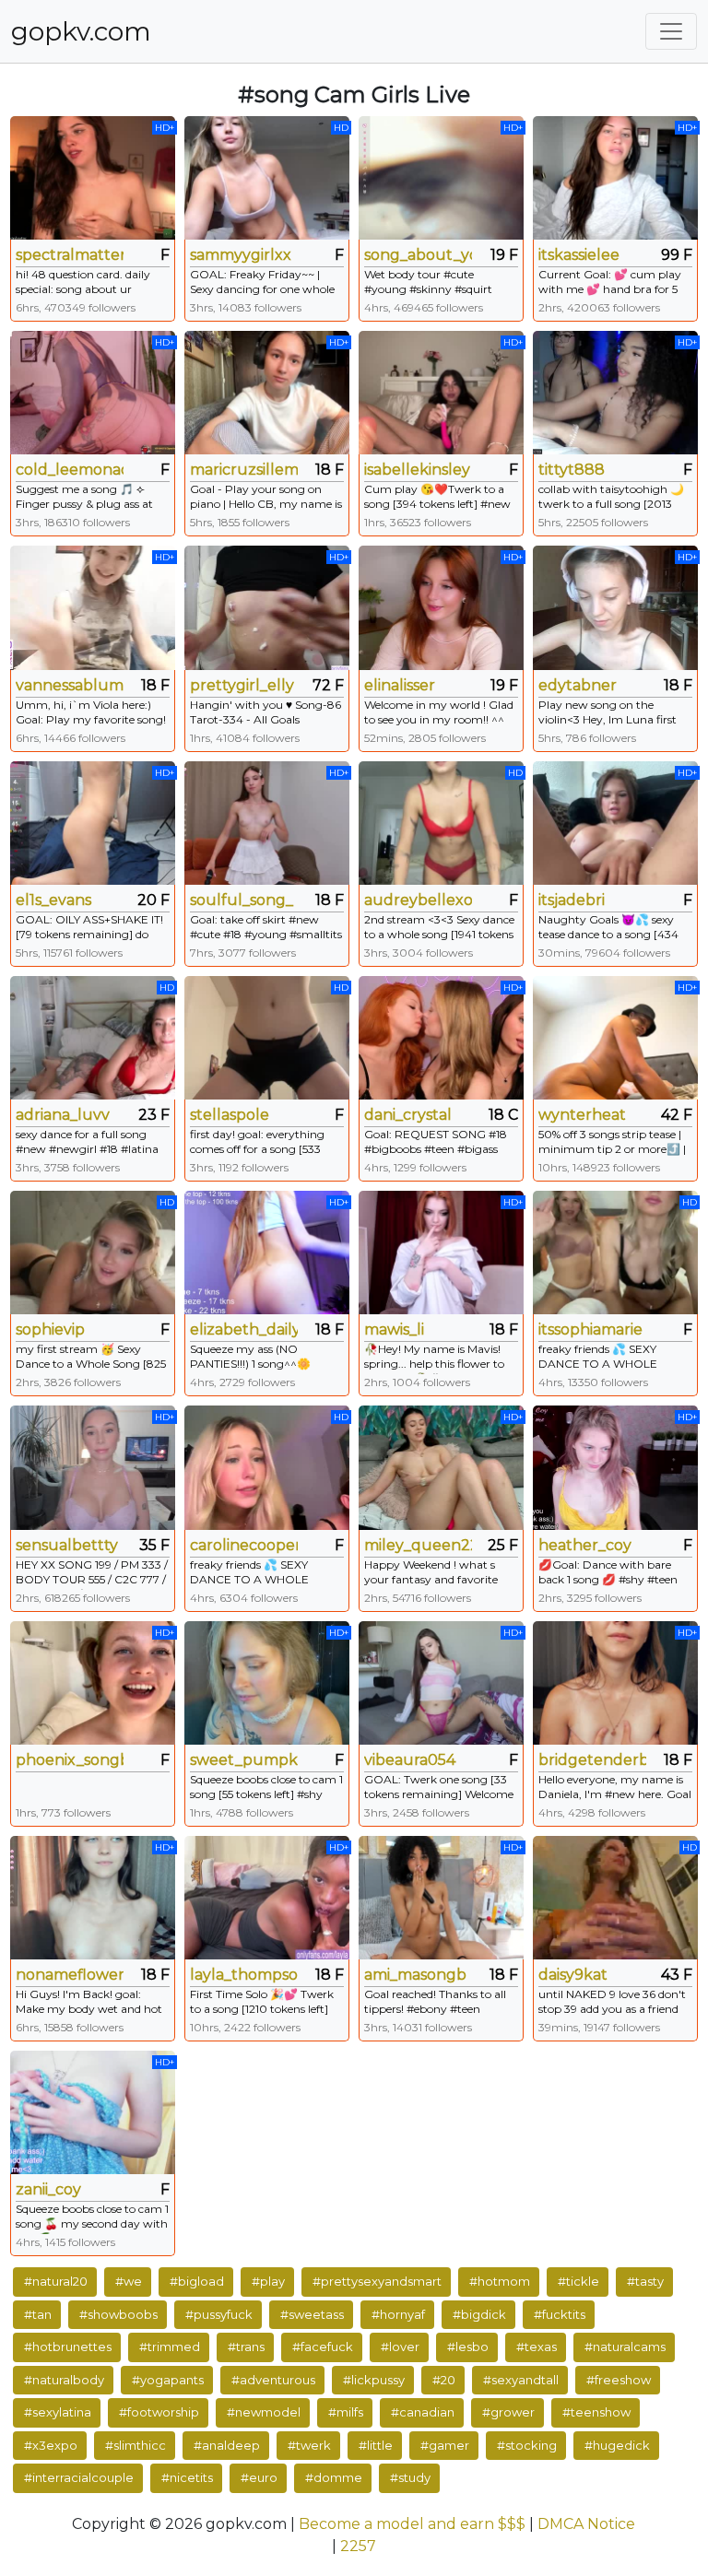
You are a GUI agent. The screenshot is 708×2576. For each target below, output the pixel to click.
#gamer (445, 2445)
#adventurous (273, 2380)
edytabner (578, 685)
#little (376, 2445)
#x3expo (51, 2445)
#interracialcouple (79, 2477)
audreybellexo (418, 900)
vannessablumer (70, 685)
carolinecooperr (244, 1545)
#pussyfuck (219, 2314)
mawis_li (394, 1329)
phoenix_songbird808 (70, 1760)
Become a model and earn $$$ (412, 2524)
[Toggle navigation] (671, 31)
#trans (246, 2347)
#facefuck (323, 2347)
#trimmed (170, 2347)
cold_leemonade (70, 470)
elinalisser (400, 685)
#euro (259, 2477)
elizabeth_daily (244, 1329)
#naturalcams (625, 2347)
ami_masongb (415, 1975)
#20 (444, 2380)
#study (410, 2477)
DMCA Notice (586, 2524)
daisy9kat (573, 1975)
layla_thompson (244, 1975)
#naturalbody (64, 2380)
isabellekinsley (417, 470)
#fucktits (560, 2314)
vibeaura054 (410, 1760)
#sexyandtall (521, 2380)
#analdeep (227, 2445)
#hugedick (617, 2445)
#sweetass (312, 2314)
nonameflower (70, 1975)
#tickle (578, 2281)
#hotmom (500, 2281)
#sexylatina (58, 2412)
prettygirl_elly (242, 685)
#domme (334, 2477)
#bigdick (479, 2314)
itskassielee (579, 255)
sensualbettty (67, 1545)
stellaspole (230, 1115)
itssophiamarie (590, 1329)
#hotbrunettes (68, 2347)
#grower (508, 2412)
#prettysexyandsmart (377, 2281)
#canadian (423, 2412)
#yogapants (168, 2380)
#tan (38, 2314)
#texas (537, 2347)
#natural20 (56, 2281)
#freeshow (619, 2380)
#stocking (527, 2445)
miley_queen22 (418, 1545)
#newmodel (264, 2412)
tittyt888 (572, 470)
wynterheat (582, 1115)
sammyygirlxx (241, 255)
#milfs (346, 2412)
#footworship (159, 2412)
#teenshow (596, 2412)
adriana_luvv (63, 1115)
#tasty (645, 2281)
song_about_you (418, 255)
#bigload (197, 2281)
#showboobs (118, 2314)
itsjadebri (572, 900)
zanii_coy (48, 2189)
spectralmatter (70, 255)
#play (268, 2281)
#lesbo (468, 2347)
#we (129, 2281)
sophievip (50, 1329)
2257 (358, 2546)
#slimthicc (136, 2445)
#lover (400, 2347)
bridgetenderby (592, 1760)
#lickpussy (374, 2380)
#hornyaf (398, 2314)
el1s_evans (53, 900)
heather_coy (585, 1545)
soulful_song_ (242, 900)
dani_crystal (408, 1115)
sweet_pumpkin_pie (244, 1760)
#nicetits (187, 2477)
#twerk (309, 2445)
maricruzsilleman (244, 470)
